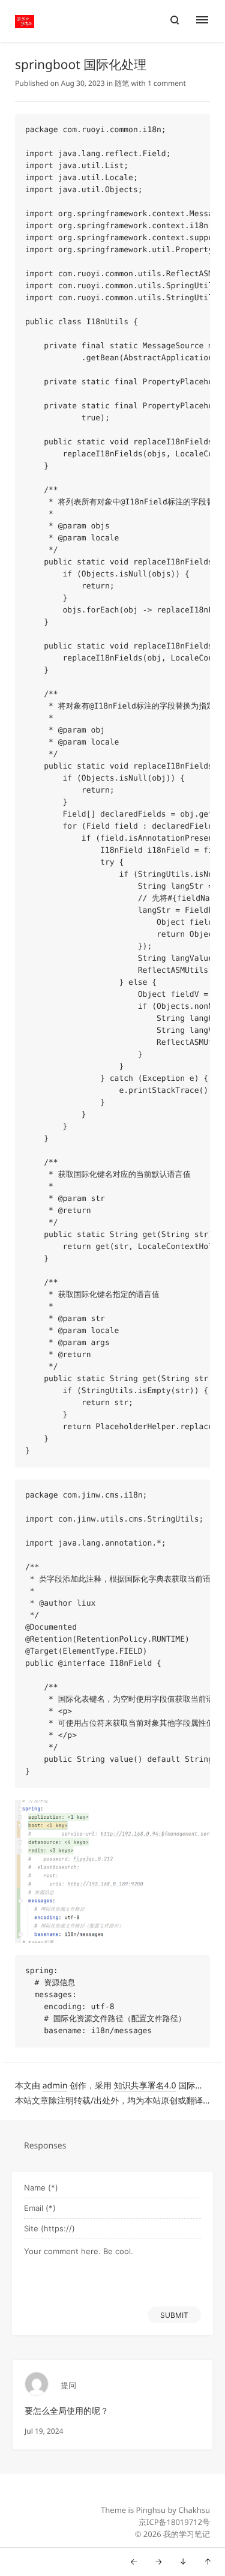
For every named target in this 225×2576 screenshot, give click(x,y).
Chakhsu (194, 2510)
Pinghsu (151, 2510)
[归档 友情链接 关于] (208, 21)
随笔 (122, 83)
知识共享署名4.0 (145, 2086)
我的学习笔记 (187, 2534)
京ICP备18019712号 (174, 2522)
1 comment (167, 83)
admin (55, 2086)
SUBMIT (174, 2315)
